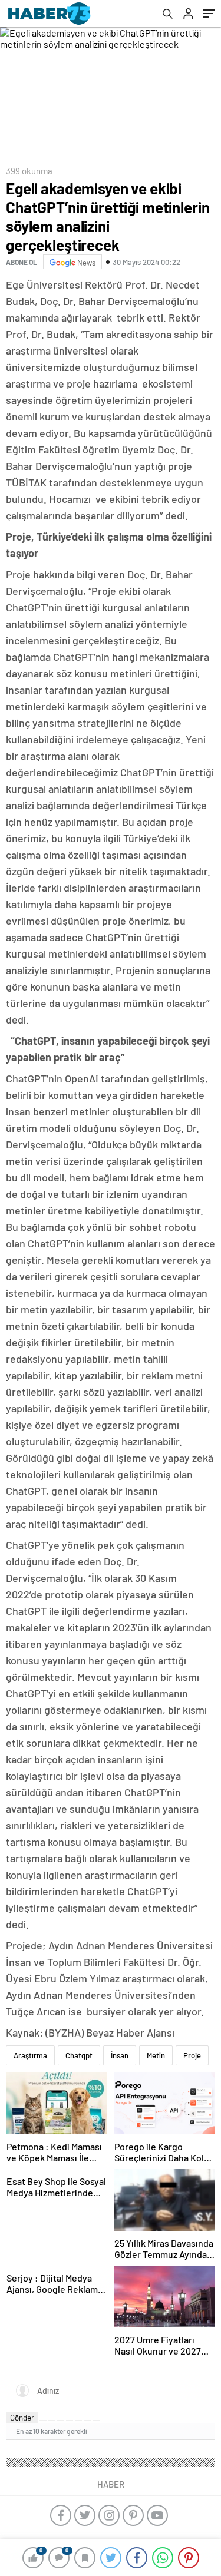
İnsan (120, 2055)
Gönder (22, 2418)
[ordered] (70, 2421)
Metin (156, 2055)
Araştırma (30, 2055)
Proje (192, 2055)
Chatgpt (79, 2055)
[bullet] (78, 2421)
